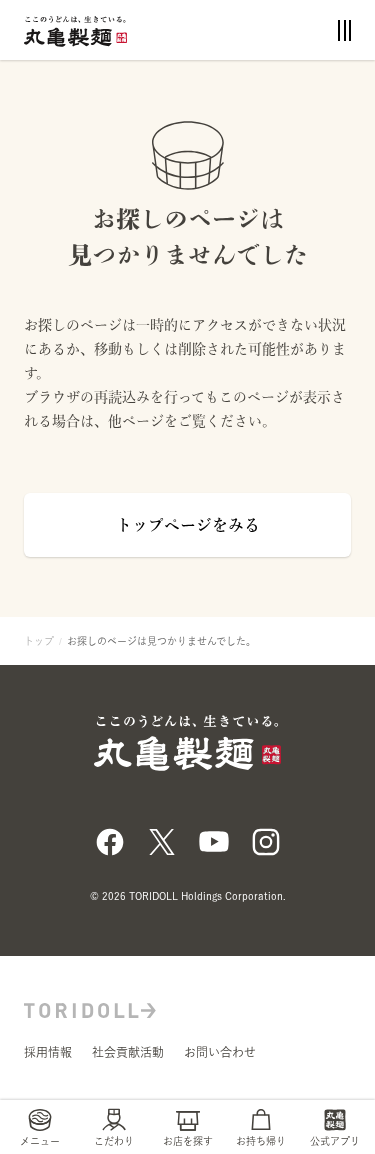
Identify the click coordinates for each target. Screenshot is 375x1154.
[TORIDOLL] (90, 1008)
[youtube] (214, 840)
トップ (39, 641)
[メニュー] (344, 30)
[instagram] (266, 840)
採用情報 (48, 1052)
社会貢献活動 (128, 1052)
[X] (162, 840)
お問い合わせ (220, 1052)
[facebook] (110, 840)
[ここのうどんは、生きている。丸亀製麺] (75, 29)
